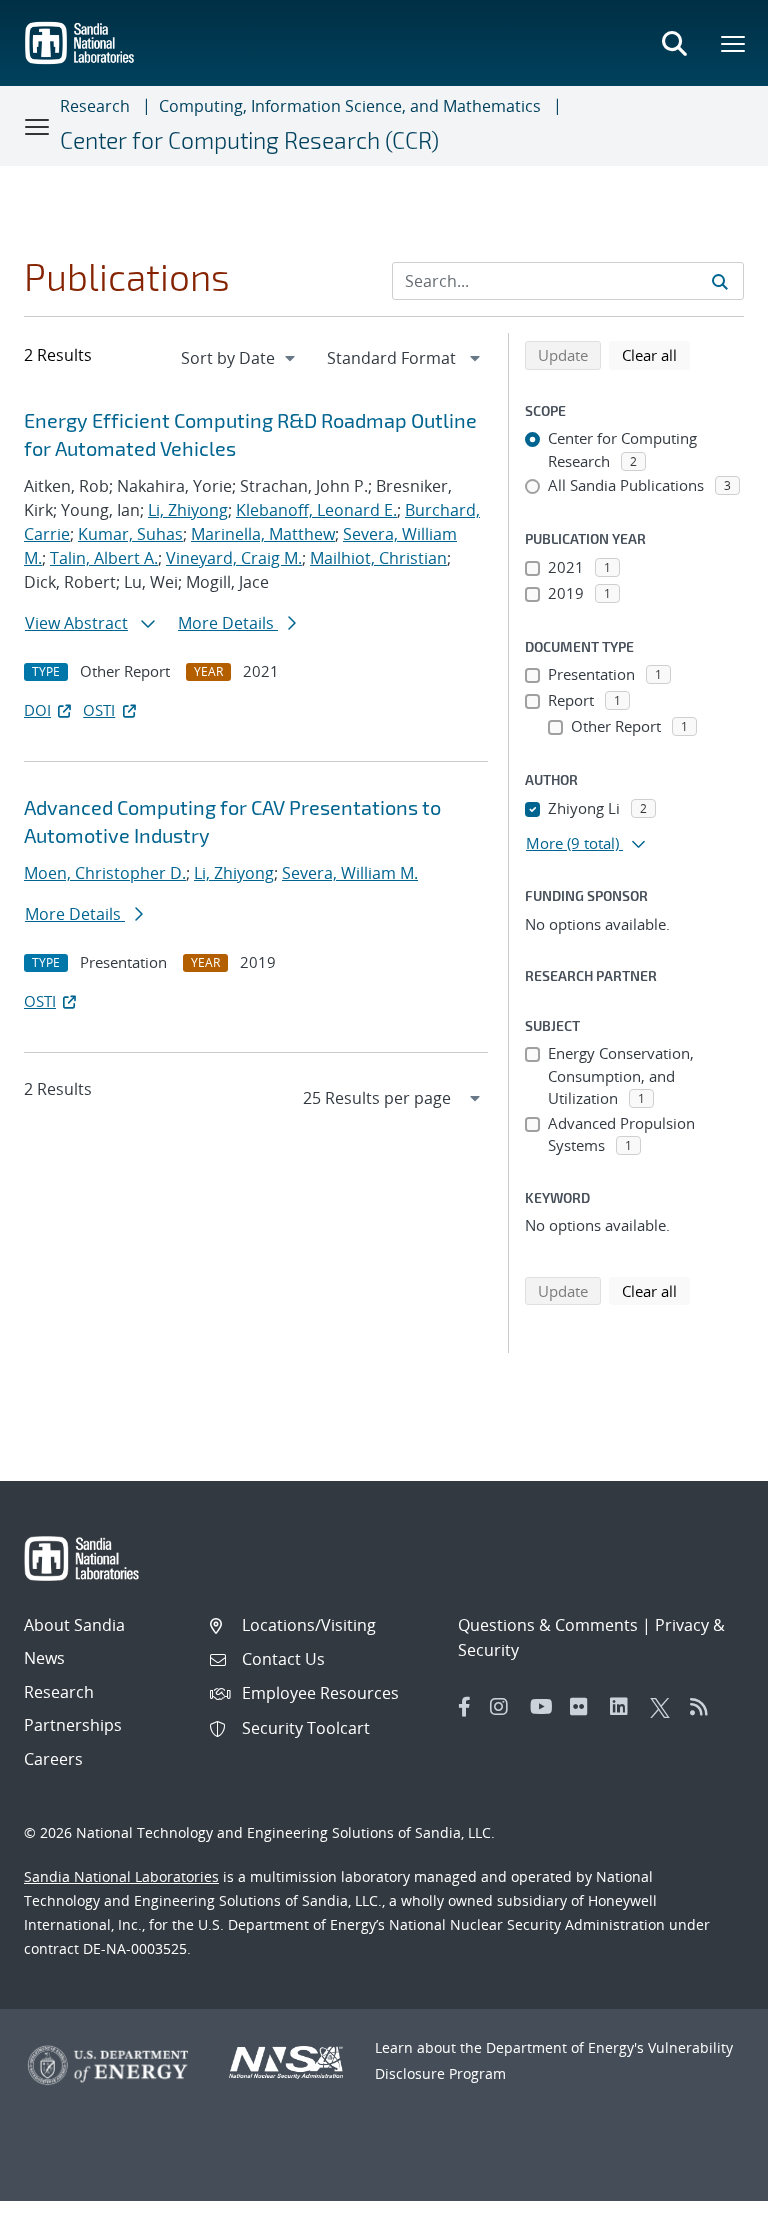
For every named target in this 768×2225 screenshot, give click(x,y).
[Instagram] (505, 1707)
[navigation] (240, 358)
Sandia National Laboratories (121, 1876)
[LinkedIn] (625, 1707)
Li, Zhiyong (188, 510)
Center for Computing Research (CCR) (249, 140)
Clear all (656, 354)
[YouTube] (545, 1707)
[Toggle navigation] (38, 126)
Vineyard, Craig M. (234, 558)
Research (95, 106)
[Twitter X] (665, 1707)
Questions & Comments (548, 1625)
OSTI (99, 710)
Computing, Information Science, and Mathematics (350, 106)
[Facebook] (465, 1707)
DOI (37, 710)
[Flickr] (585, 1707)
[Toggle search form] (674, 43)
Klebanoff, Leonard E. (316, 510)
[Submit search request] (720, 281)
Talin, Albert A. (104, 558)
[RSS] (705, 1707)
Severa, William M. (350, 873)
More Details (228, 623)
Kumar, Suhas (130, 534)
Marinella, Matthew (263, 534)
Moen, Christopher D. (105, 873)
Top (708, 2202)
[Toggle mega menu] (734, 43)
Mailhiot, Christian (378, 558)
